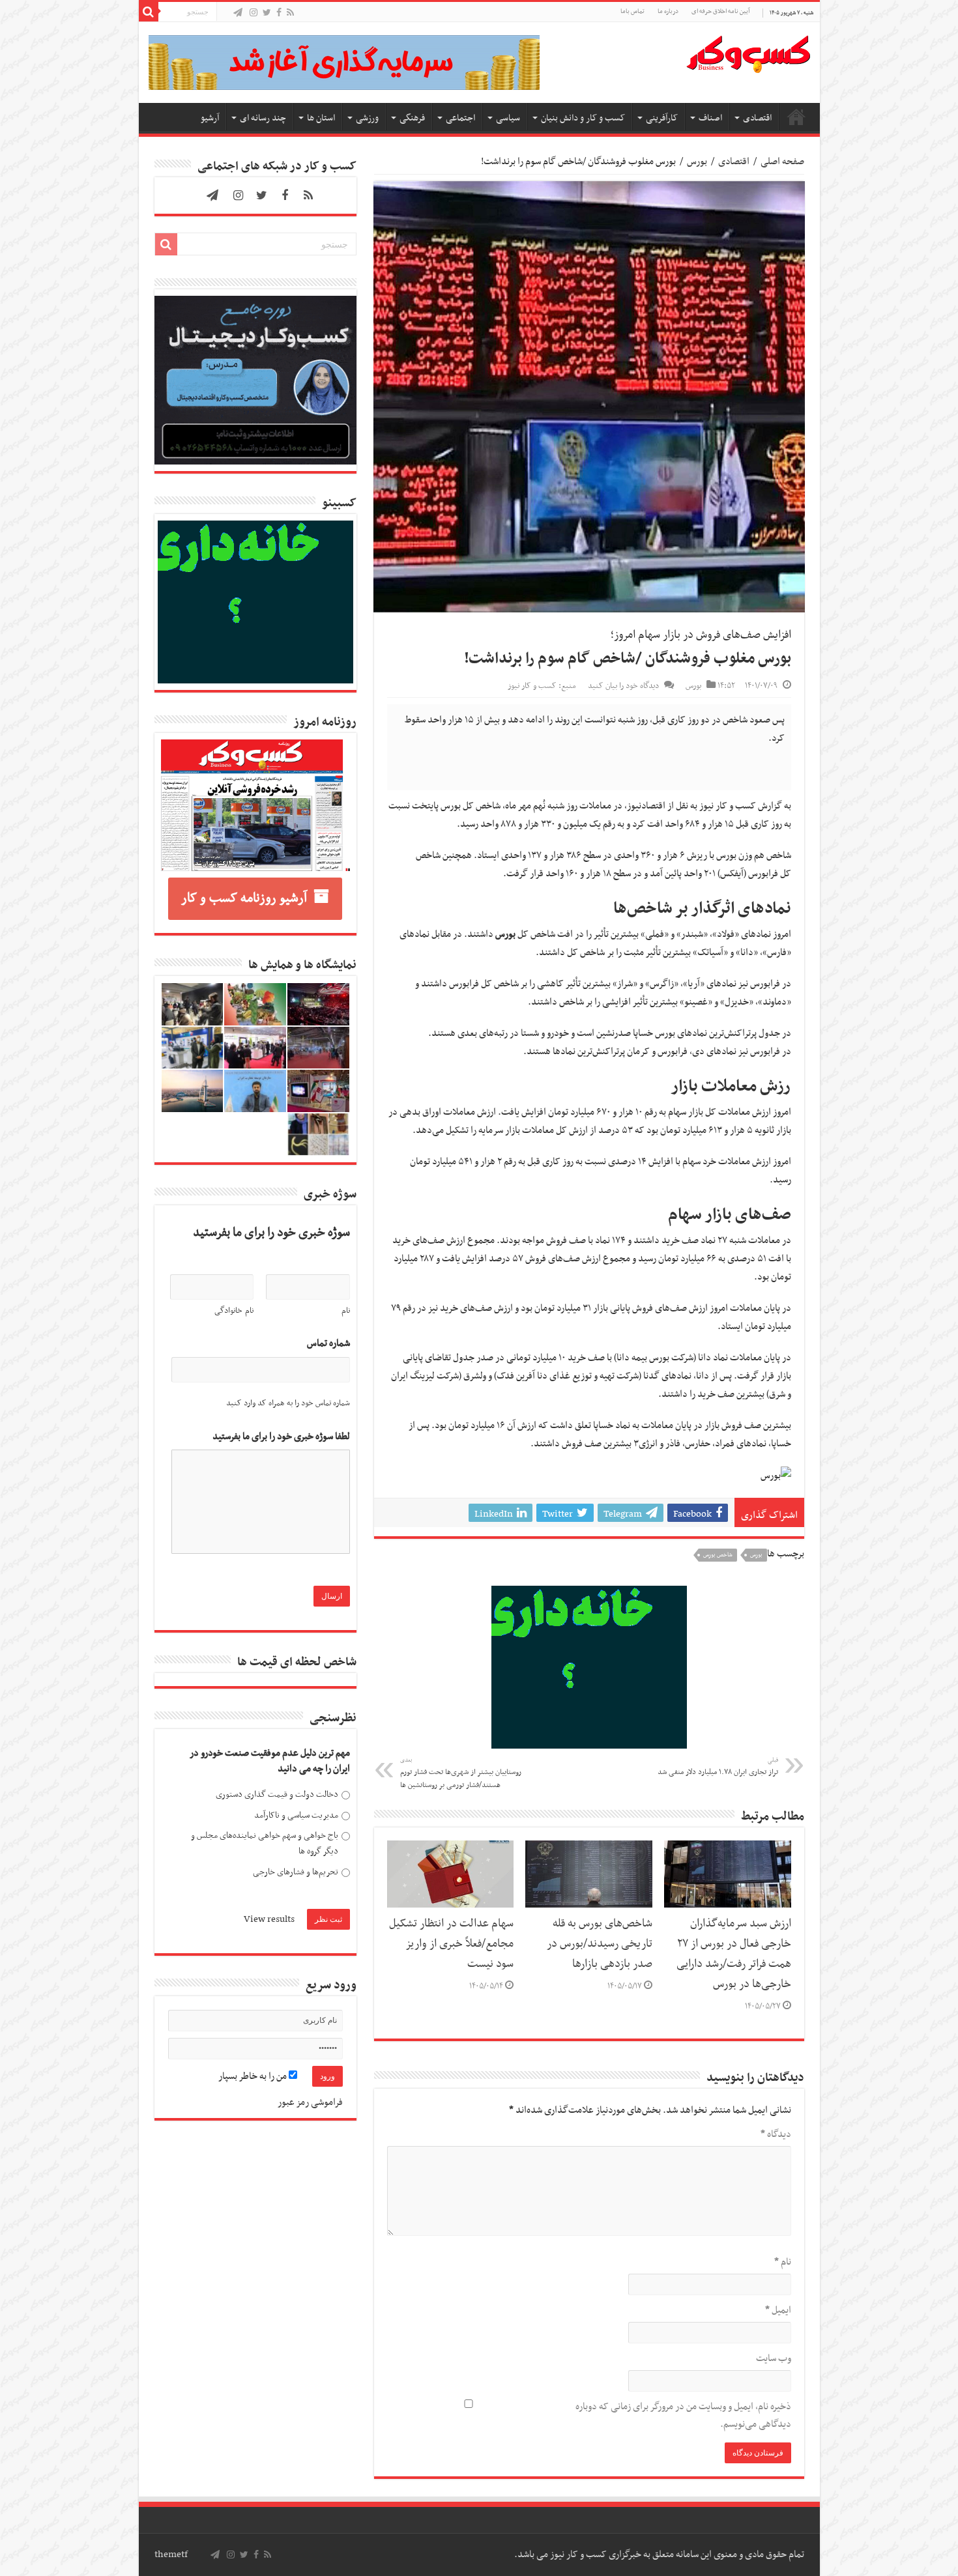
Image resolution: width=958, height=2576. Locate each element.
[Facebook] (279, 13)
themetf (171, 2555)
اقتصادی (757, 118)
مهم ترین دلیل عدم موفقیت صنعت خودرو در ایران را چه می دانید (270, 1761)
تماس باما (632, 11)
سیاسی (508, 118)
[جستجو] (149, 12)
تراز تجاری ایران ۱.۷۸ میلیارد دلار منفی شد (718, 1767)
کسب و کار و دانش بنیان (583, 118)
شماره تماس (328, 1344)
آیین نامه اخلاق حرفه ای (720, 11)
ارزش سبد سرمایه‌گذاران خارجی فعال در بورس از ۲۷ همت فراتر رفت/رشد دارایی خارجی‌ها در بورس (734, 1954)
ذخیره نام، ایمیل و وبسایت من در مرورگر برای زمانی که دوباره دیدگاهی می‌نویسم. (683, 2415)
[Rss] (290, 13)
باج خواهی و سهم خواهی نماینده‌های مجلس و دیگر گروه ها (265, 1843)
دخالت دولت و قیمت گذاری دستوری (277, 1795)
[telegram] (238, 13)
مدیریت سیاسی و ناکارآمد (296, 1815)
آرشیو (210, 118)
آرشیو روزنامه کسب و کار (244, 898)
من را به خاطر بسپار (254, 2076)
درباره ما (668, 11)
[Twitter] (267, 13)
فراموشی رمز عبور (310, 2102)
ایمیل (778, 2310)
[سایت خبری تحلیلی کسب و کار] (748, 51)
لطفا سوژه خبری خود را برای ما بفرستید (281, 1437)
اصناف (710, 118)
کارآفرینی (662, 118)
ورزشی (367, 118)
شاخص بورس (718, 1555)
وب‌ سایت (774, 2358)
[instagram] (254, 13)
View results (269, 1919)
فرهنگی (412, 118)
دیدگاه (776, 2134)
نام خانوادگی (234, 1311)
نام (783, 2262)
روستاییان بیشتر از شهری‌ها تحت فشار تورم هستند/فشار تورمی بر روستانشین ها (461, 1773)
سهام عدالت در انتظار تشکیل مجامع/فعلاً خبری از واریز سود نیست (451, 1944)
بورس (697, 162)
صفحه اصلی (796, 117)
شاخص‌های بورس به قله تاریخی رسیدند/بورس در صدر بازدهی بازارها (600, 1944)
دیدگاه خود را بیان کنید (623, 686)
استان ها (321, 118)
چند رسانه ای (263, 118)
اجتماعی (460, 118)
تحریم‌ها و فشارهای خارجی (296, 1872)
